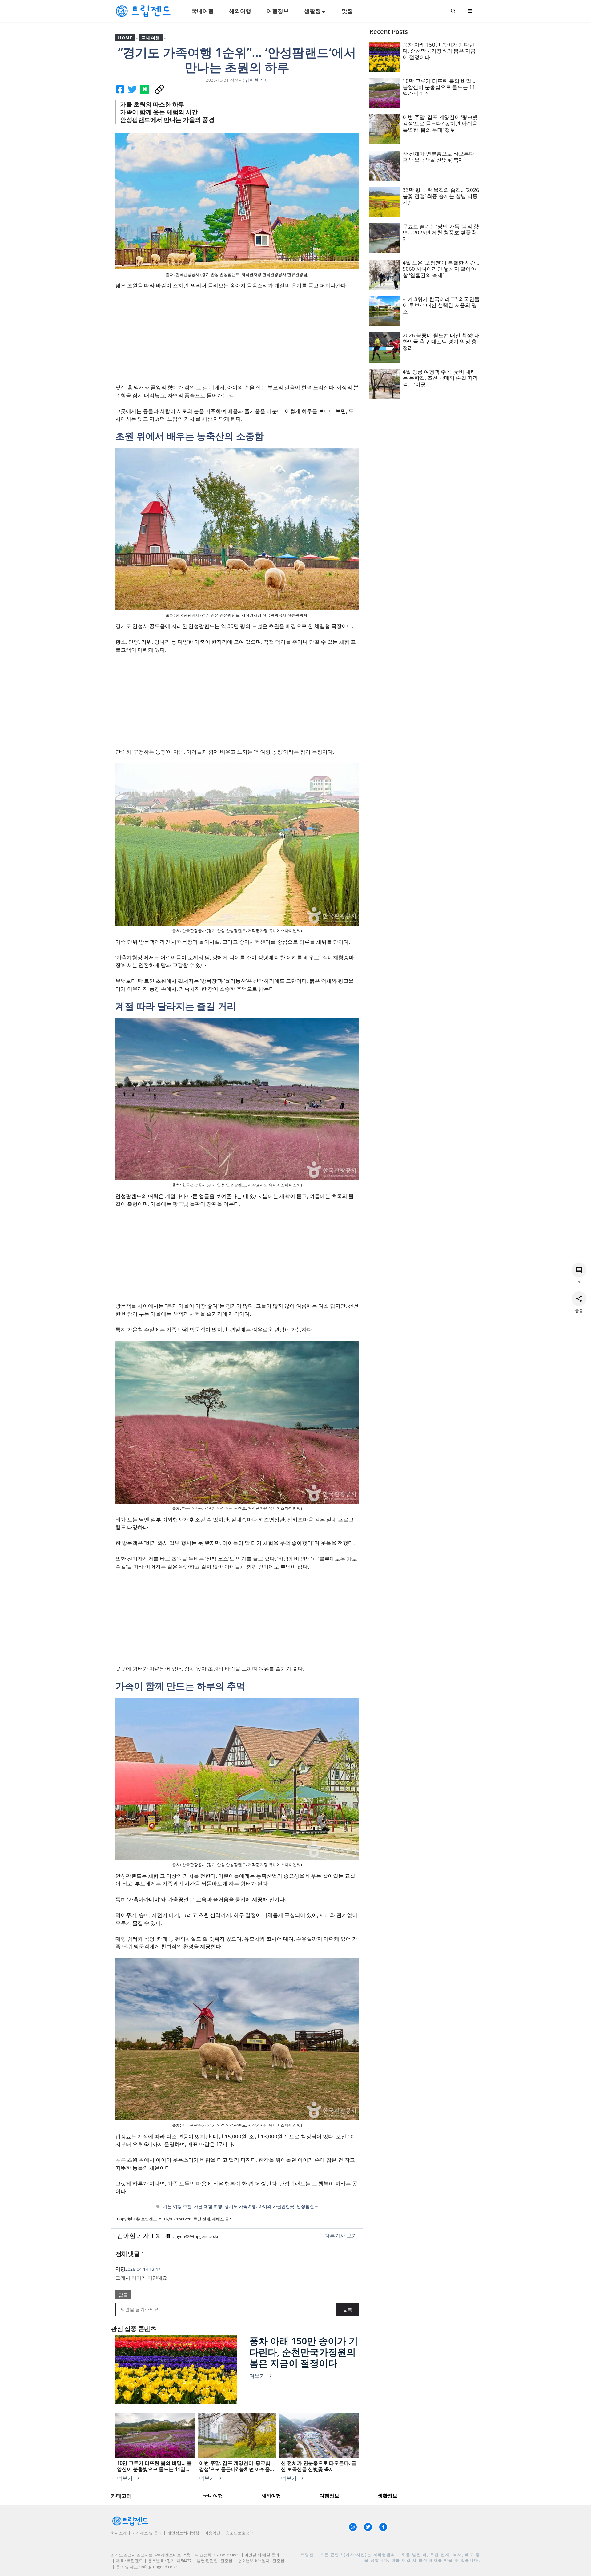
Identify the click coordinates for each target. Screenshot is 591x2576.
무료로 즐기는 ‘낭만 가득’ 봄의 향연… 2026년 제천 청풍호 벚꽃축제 (441, 233)
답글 (123, 2295)
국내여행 (203, 11)
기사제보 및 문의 (147, 2533)
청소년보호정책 (240, 2533)
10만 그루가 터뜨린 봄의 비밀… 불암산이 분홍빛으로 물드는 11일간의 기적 (439, 87)
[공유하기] (579, 1298)
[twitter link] (368, 2527)
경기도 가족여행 (240, 2206)
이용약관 (212, 2533)
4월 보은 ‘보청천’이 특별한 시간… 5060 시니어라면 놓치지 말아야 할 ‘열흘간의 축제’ (441, 269)
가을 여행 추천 (177, 2206)
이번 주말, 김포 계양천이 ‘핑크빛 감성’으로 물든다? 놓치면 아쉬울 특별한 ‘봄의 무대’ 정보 (440, 124)
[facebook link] (383, 2527)
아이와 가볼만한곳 (276, 2206)
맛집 (347, 11)
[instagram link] (353, 2527)
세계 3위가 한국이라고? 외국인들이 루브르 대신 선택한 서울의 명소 (441, 305)
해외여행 (240, 11)
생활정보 (315, 11)
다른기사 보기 (341, 2236)
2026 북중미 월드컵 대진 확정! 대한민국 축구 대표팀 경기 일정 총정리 (441, 342)
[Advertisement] (237, 340)
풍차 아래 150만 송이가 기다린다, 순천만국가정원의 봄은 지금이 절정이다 (304, 2352)
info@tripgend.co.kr (159, 2567)
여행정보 (278, 11)
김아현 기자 (133, 2236)
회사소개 (119, 2533)
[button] (453, 11)
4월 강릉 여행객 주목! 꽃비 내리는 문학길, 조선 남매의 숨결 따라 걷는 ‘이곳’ (440, 378)
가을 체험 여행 (208, 2206)
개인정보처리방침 (183, 2533)
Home (125, 38)
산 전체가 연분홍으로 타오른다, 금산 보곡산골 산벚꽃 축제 (439, 157)
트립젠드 (310, 2555)
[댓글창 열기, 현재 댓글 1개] (579, 1270)
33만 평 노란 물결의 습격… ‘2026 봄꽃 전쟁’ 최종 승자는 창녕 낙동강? (441, 196)
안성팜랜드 (308, 2206)
